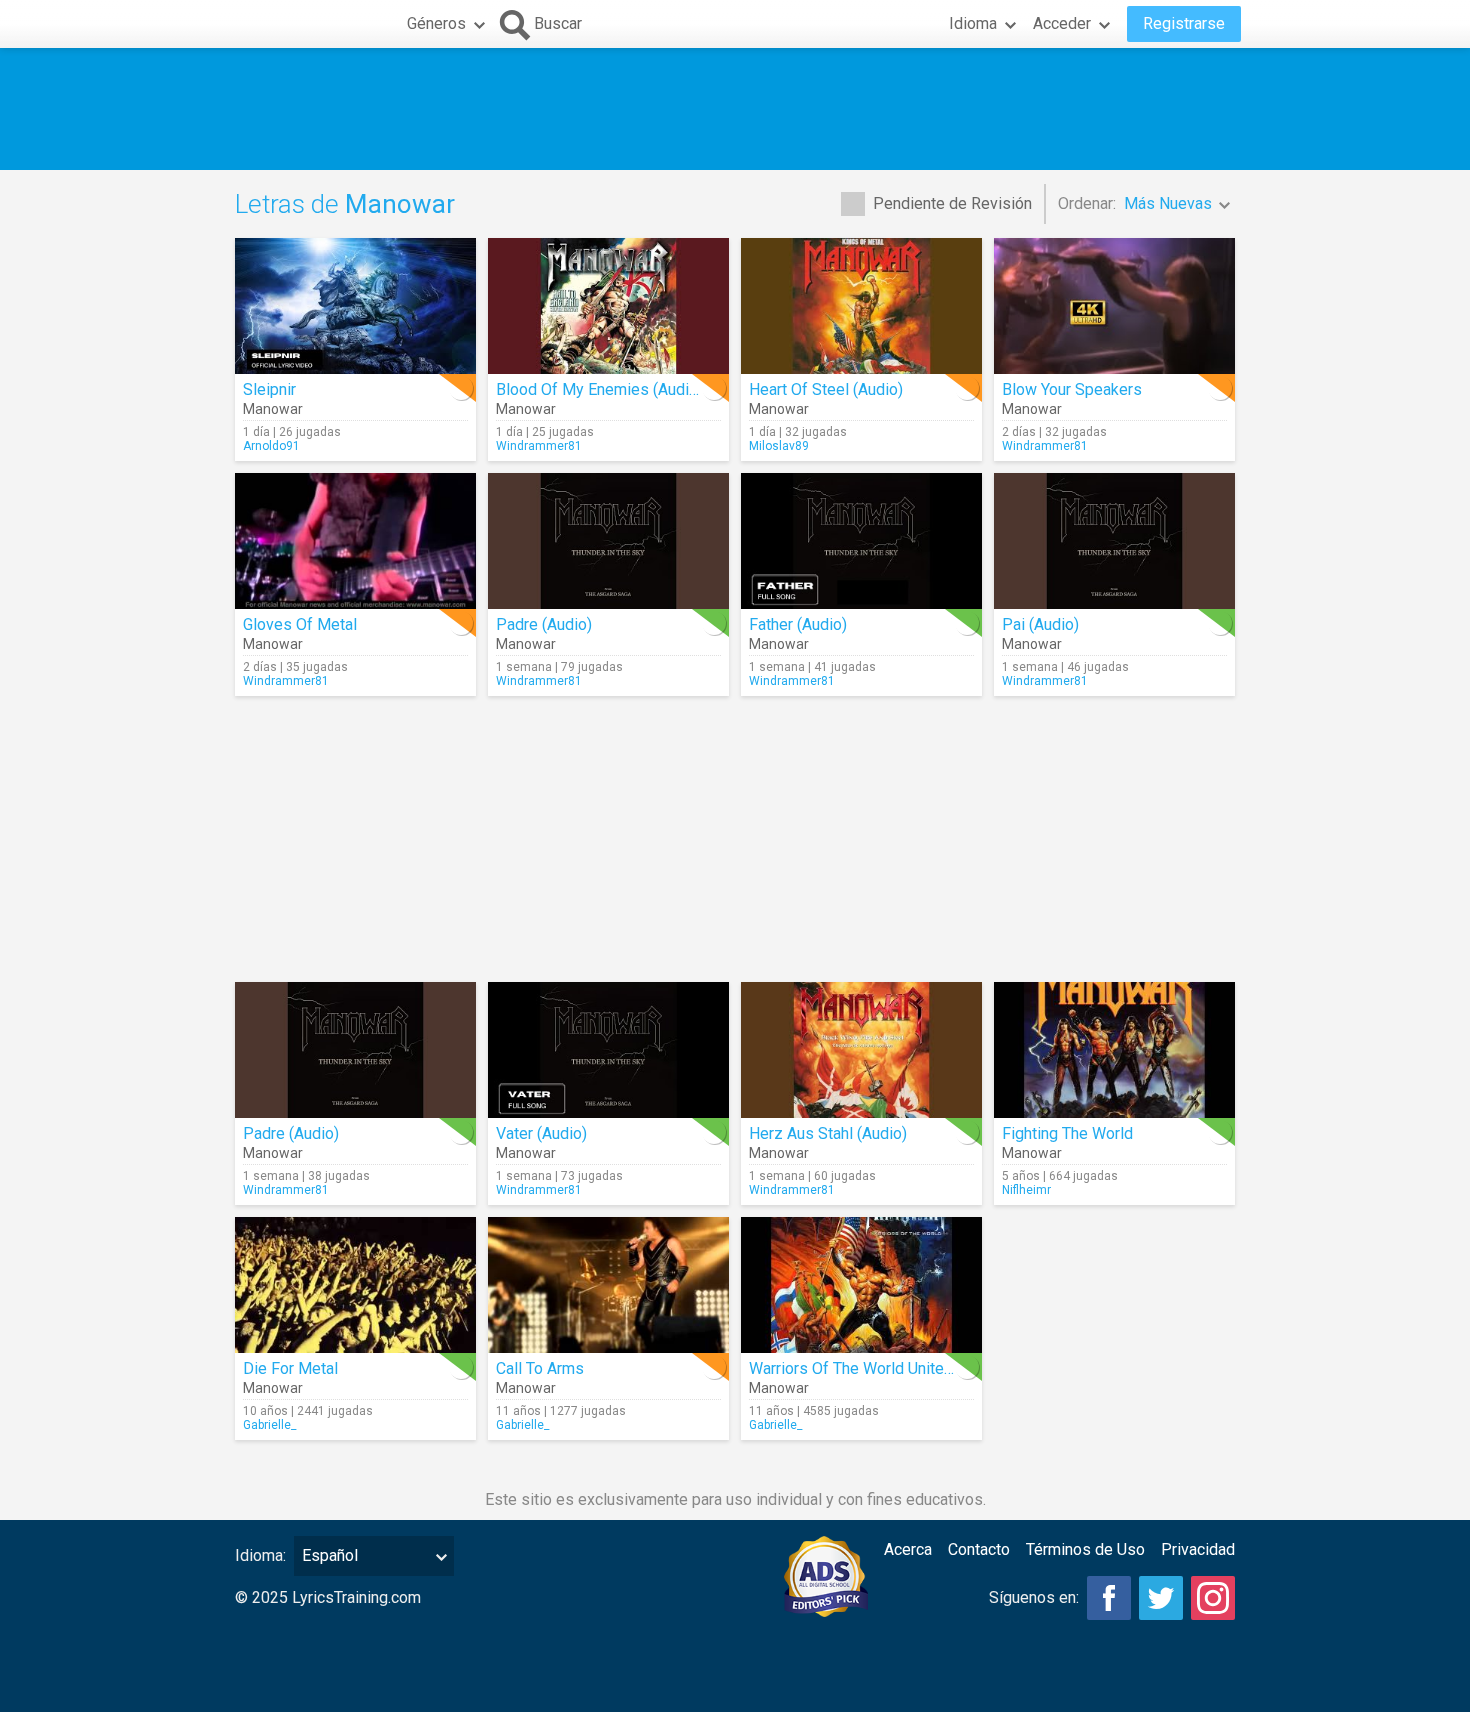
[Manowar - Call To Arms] (608, 1285)
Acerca (908, 1549)
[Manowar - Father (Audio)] (861, 541)
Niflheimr (1026, 1190)
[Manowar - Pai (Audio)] (1114, 541)
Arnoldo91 (271, 446)
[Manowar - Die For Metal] (355, 1285)
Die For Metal (290, 1368)
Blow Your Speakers (1072, 389)
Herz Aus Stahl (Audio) (828, 1133)
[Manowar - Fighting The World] (1114, 1050)
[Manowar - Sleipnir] (355, 306)
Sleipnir (269, 389)
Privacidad (1198, 1549)
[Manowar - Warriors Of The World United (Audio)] (861, 1285)
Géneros (436, 23)
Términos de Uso (1085, 1549)
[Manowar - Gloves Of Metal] (355, 541)
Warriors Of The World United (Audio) (878, 1368)
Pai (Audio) (1040, 624)
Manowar (273, 409)
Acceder (1062, 23)
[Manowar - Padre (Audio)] (608, 541)
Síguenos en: (1034, 1597)
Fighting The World (1067, 1133)
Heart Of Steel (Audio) (826, 389)
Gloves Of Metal (300, 624)
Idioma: (260, 1555)
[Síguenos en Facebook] (1109, 1598)
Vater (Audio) (541, 1133)
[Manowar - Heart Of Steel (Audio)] (861, 306)
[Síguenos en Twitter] (1161, 1598)
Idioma (973, 23)
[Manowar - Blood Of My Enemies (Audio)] (608, 306)
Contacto (979, 1549)
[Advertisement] (735, 109)
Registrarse (1184, 23)
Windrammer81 (539, 446)
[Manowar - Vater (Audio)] (608, 1050)
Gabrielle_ (269, 1425)
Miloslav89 (779, 446)
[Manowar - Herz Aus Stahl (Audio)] (861, 1050)
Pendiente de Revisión (952, 203)
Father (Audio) (798, 624)
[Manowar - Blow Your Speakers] (1114, 306)
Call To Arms (540, 1368)
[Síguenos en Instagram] (1213, 1598)
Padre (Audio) (544, 624)
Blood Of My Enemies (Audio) (599, 389)
